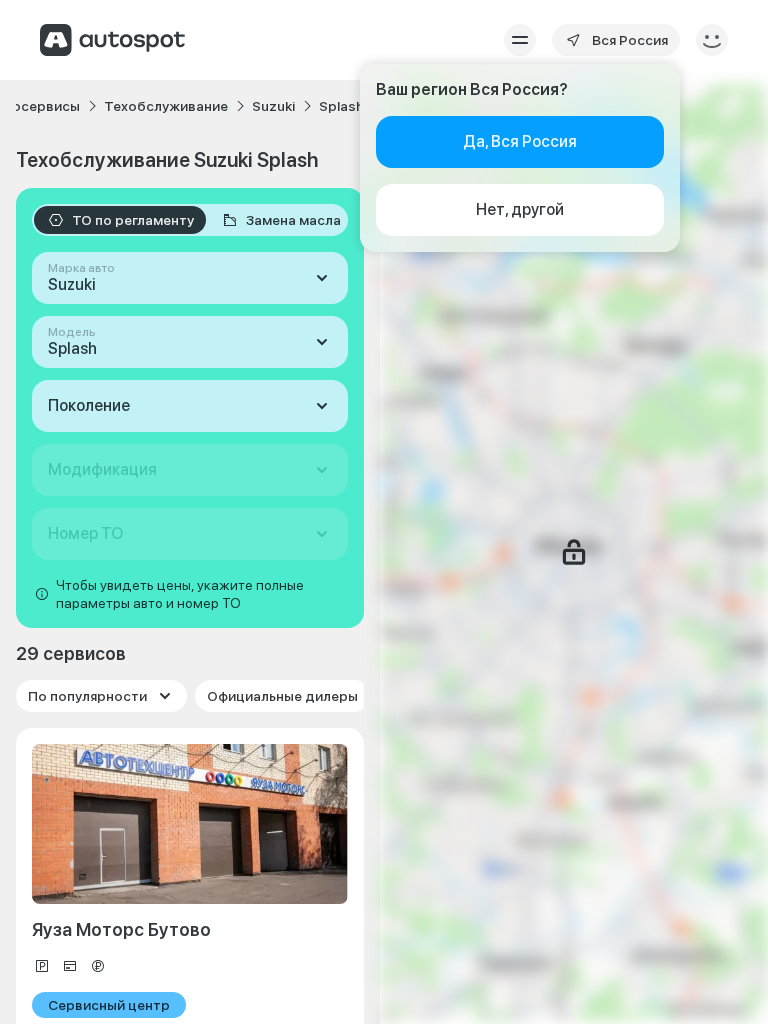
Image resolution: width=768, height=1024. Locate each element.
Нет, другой (520, 209)
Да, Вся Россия (520, 141)
